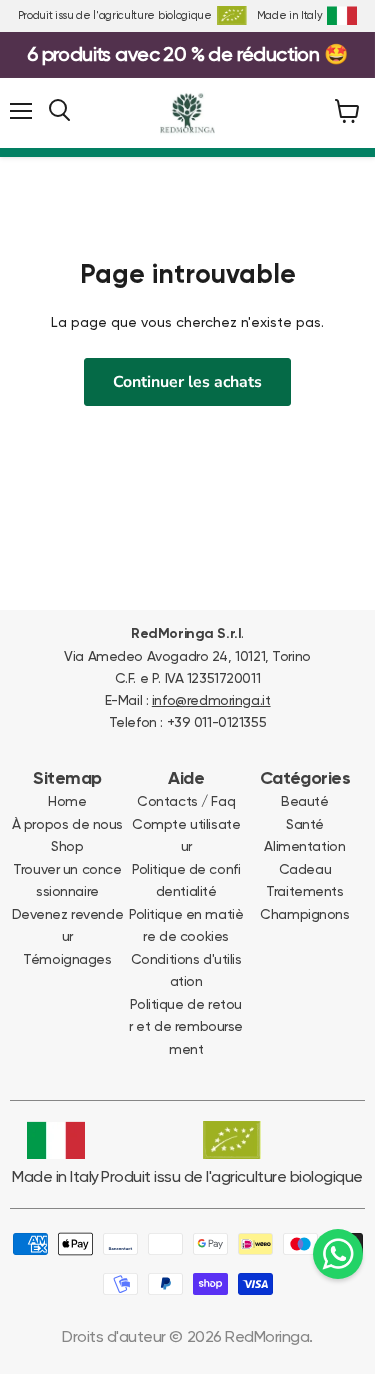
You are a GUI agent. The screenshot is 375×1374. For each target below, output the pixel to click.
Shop (67, 846)
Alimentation (304, 846)
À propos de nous (67, 824)
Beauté (304, 801)
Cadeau (305, 869)
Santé (305, 824)
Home (67, 801)
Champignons (304, 914)
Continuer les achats (187, 382)
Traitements (304, 891)
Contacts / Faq (186, 801)
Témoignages (67, 959)
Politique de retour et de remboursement (186, 1026)
